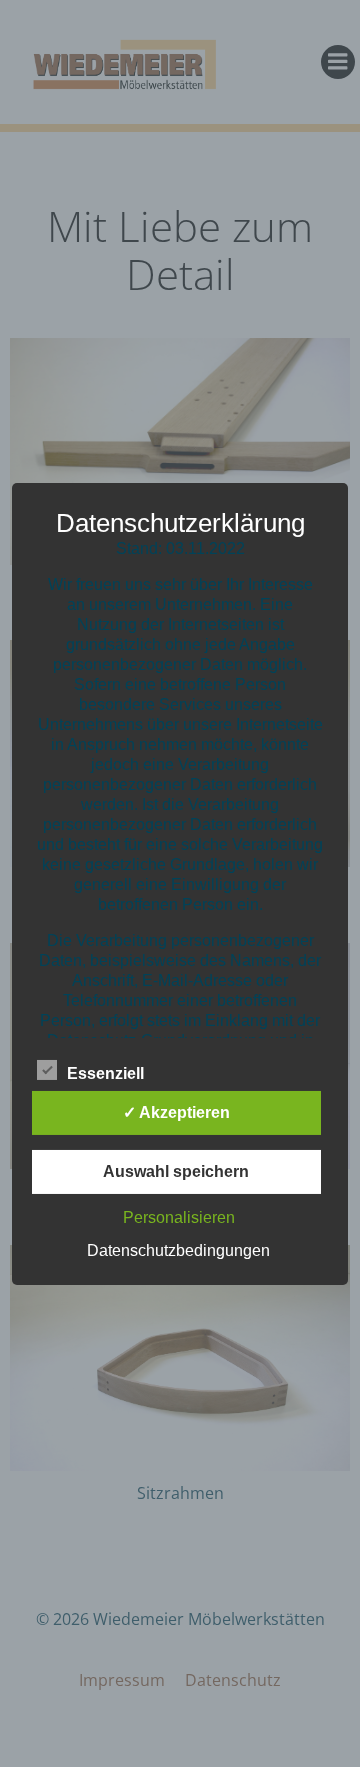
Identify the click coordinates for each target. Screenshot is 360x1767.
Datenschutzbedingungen (178, 1250)
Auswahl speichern (176, 1171)
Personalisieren (179, 1217)
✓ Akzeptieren (176, 1112)
